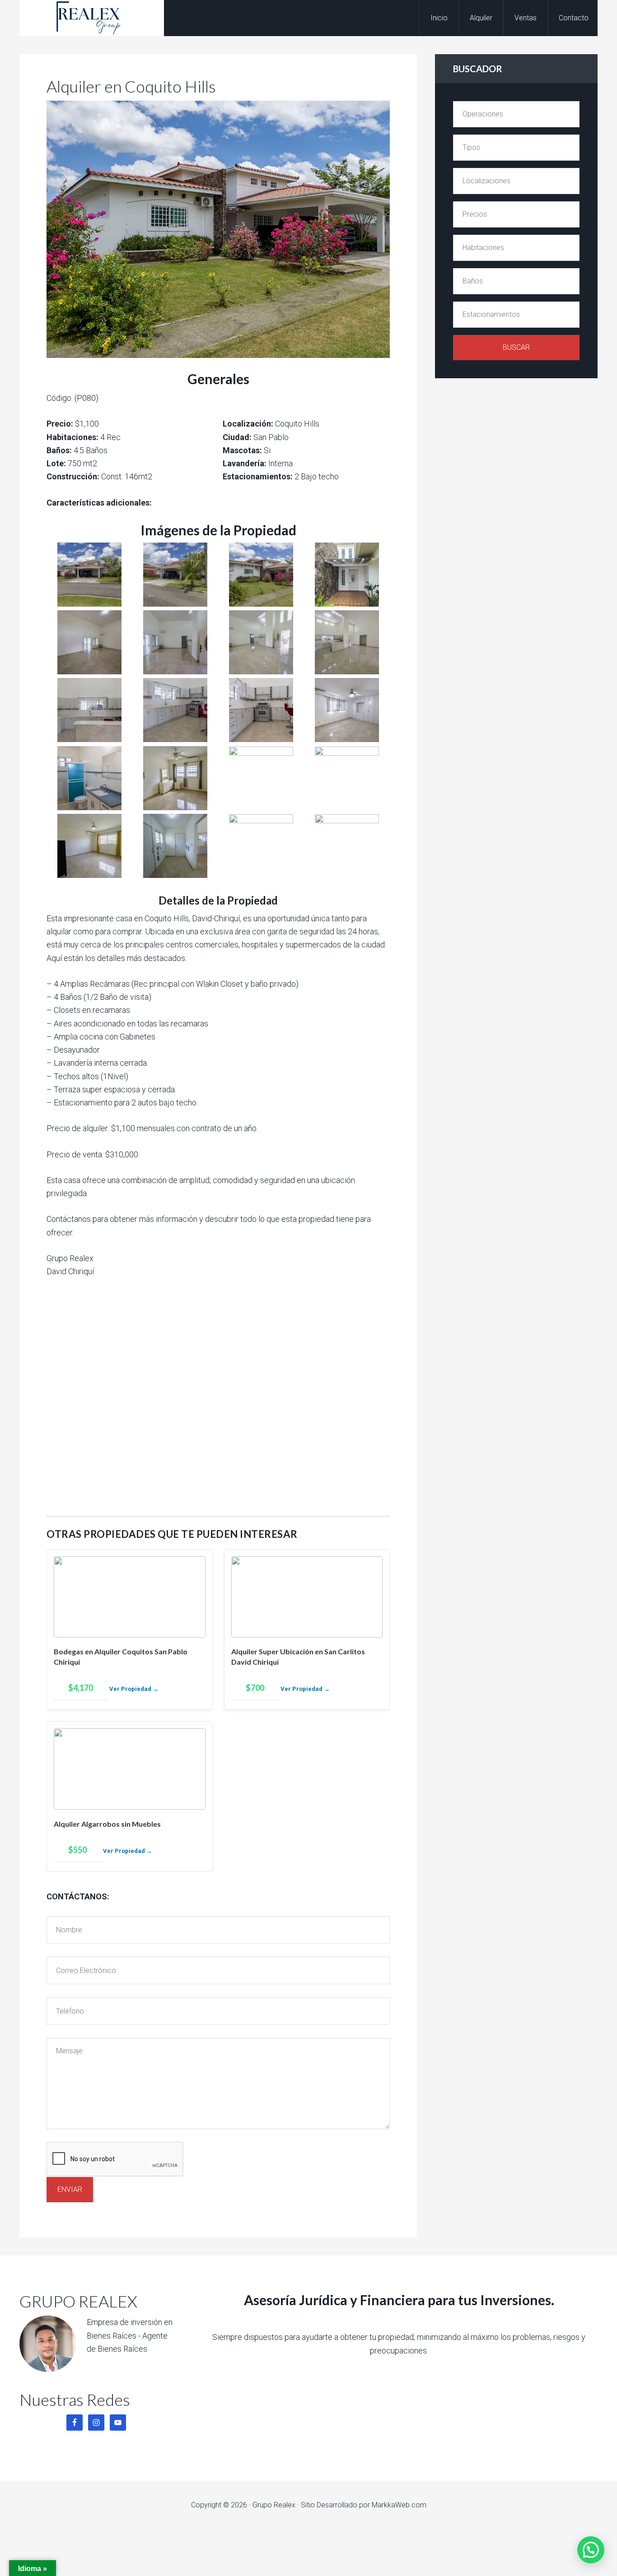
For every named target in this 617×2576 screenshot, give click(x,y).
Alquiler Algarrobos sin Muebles (107, 1824)
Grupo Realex (92, 18)
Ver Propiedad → (134, 1689)
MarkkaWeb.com (399, 2505)
